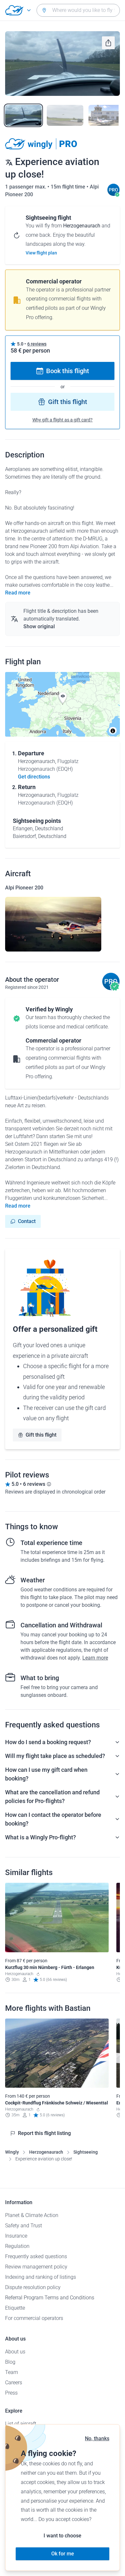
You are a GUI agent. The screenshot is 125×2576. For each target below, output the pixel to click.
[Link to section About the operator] (113, 194)
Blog (10, 2362)
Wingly (12, 2152)
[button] (63, 698)
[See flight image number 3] (107, 115)
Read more (18, 593)
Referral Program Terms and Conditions (50, 2298)
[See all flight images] (63, 64)
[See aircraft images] (53, 924)
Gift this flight (68, 402)
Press (11, 2393)
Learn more (95, 1658)
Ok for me (63, 2554)
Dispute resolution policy (33, 2287)
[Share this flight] (108, 43)
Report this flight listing (44, 2133)
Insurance (16, 2236)
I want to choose (63, 2536)
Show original (39, 626)
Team (12, 2372)
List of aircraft (21, 2424)
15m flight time (69, 187)
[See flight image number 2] (65, 115)
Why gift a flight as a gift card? (63, 420)
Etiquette (15, 2308)
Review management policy (36, 2267)
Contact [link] (27, 1221)
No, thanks (97, 2438)
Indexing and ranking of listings (41, 2277)
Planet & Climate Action (32, 2215)
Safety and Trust (24, 2226)
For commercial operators (34, 2318)
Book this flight (68, 371)
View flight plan (41, 253)
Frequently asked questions (36, 2256)
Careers (14, 2383)
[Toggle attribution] (113, 731)
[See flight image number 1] (23, 115)
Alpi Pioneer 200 (24, 888)
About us (15, 2352)
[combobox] (78, 10)
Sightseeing (86, 2152)
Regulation (17, 2246)
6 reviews (37, 344)
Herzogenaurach (46, 2152)
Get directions (34, 777)
